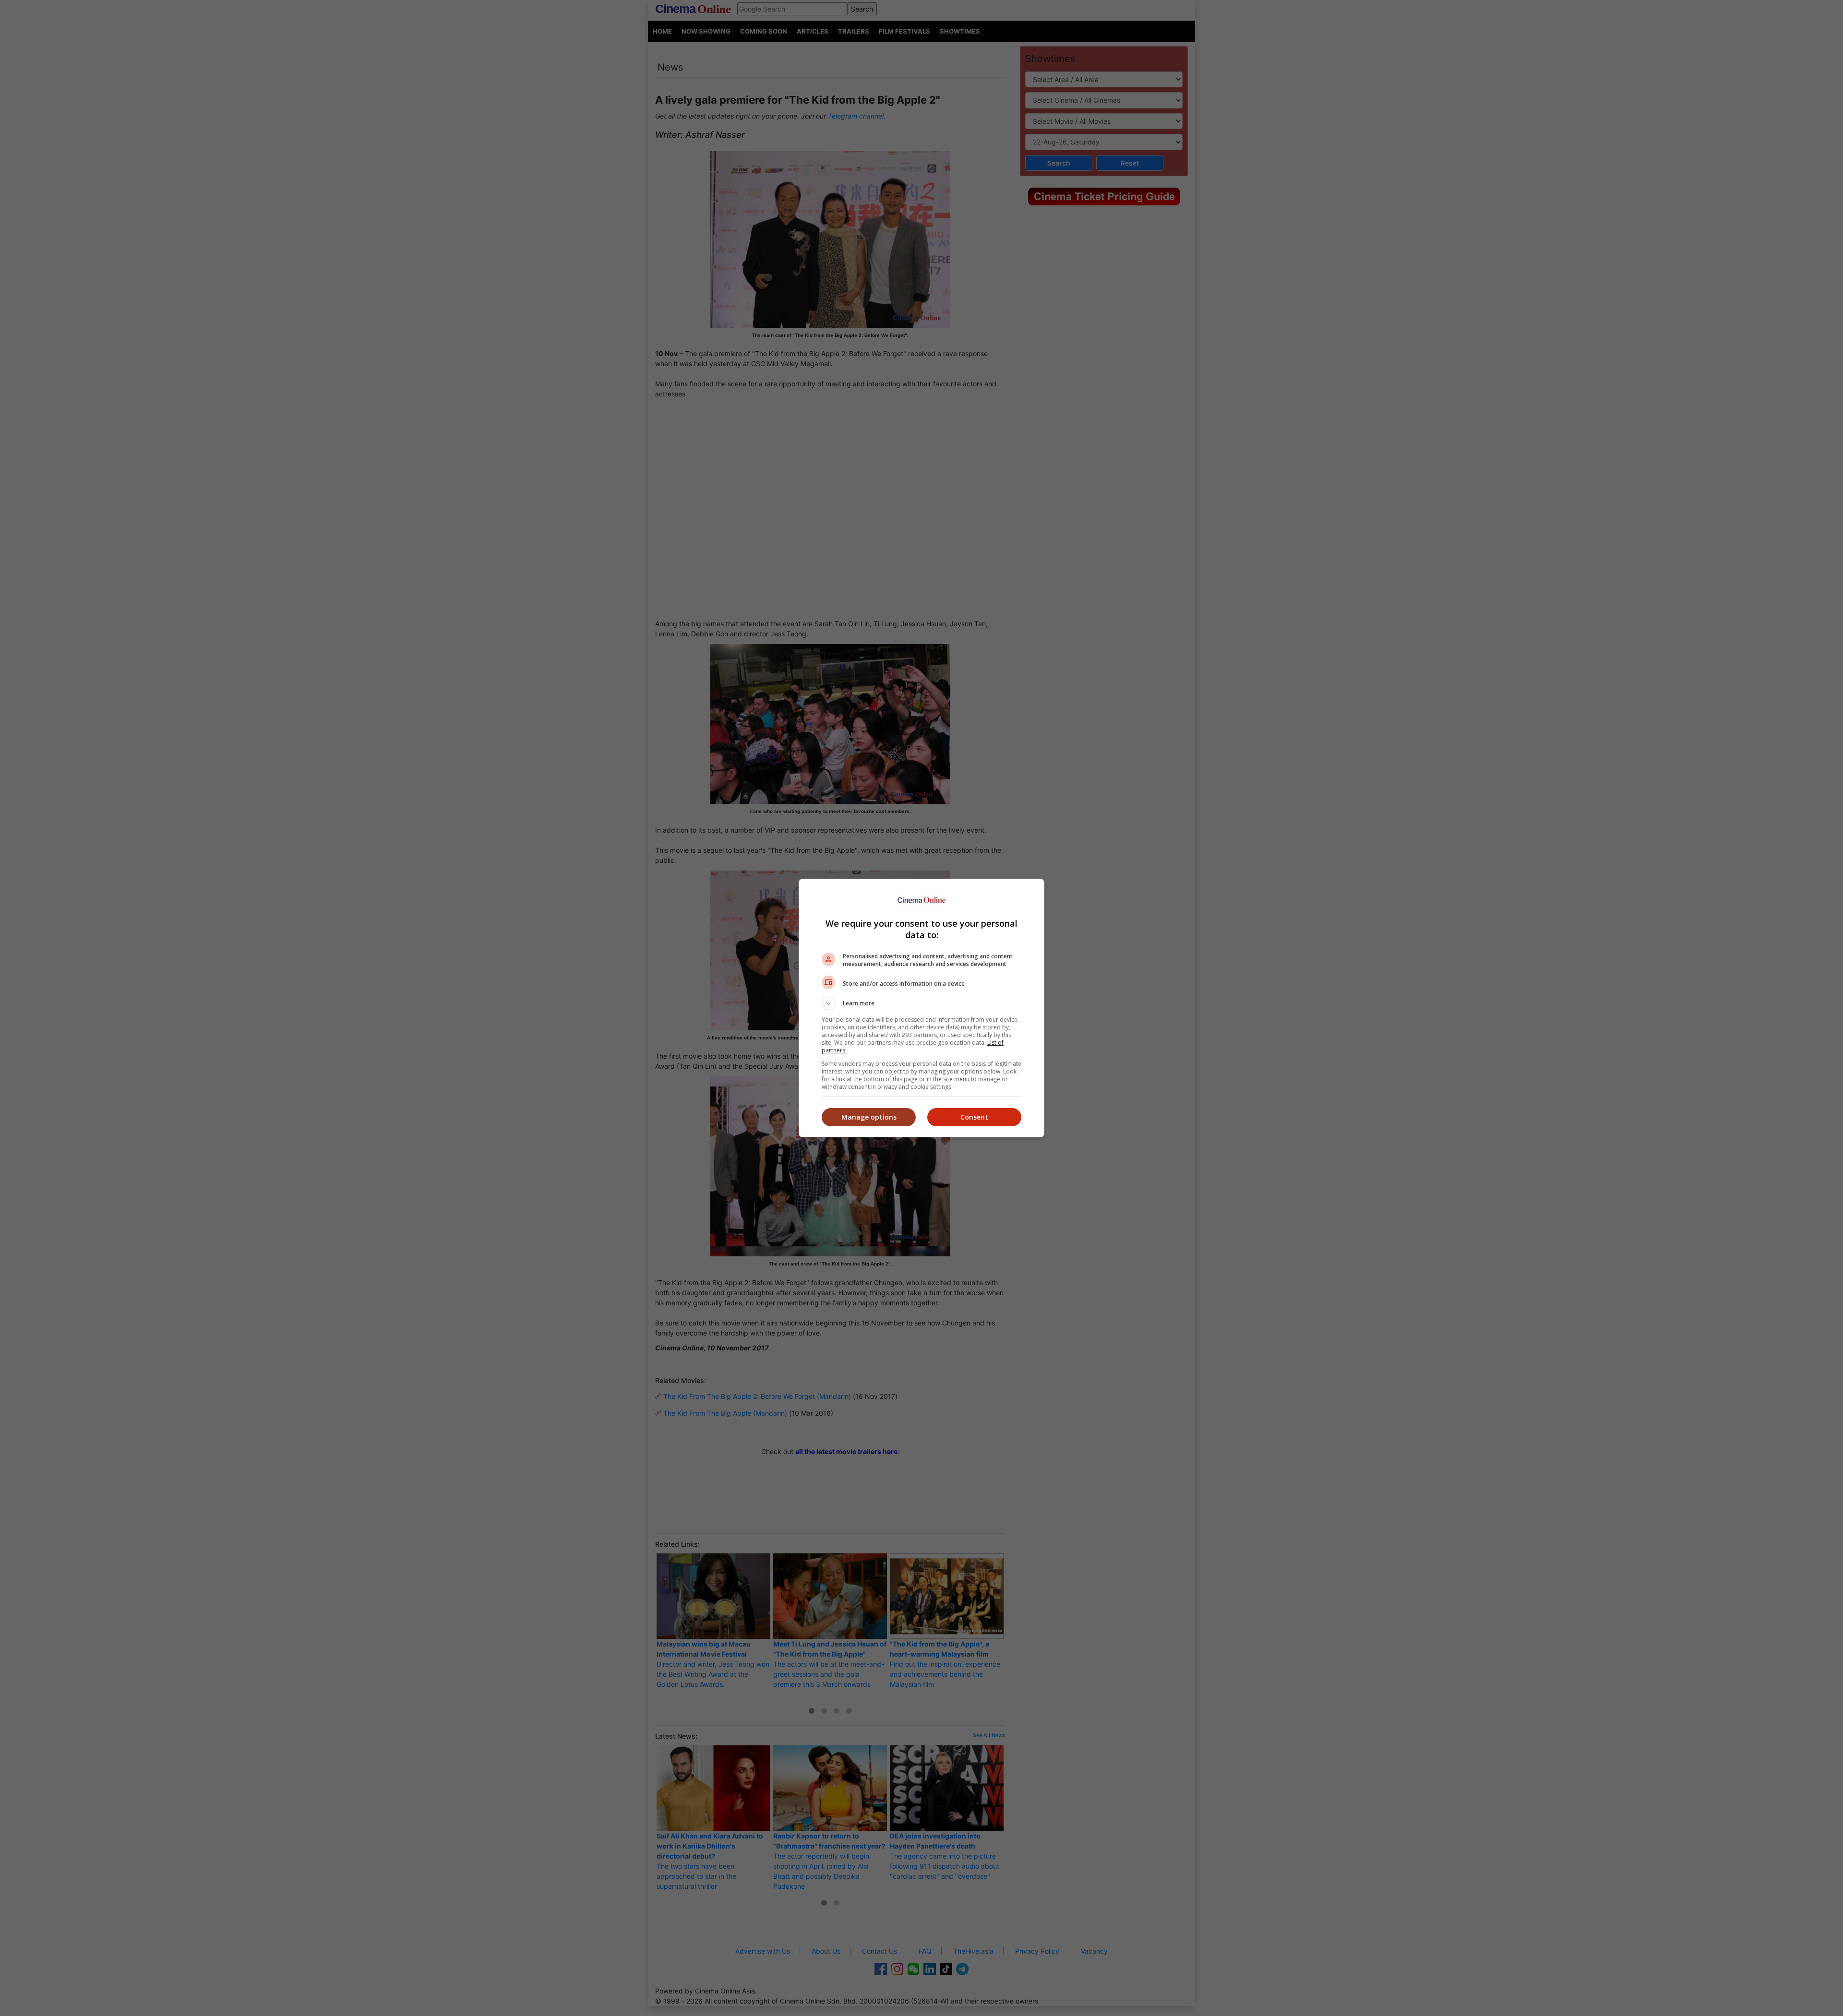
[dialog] (921, 1008)
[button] (921, 1003)
